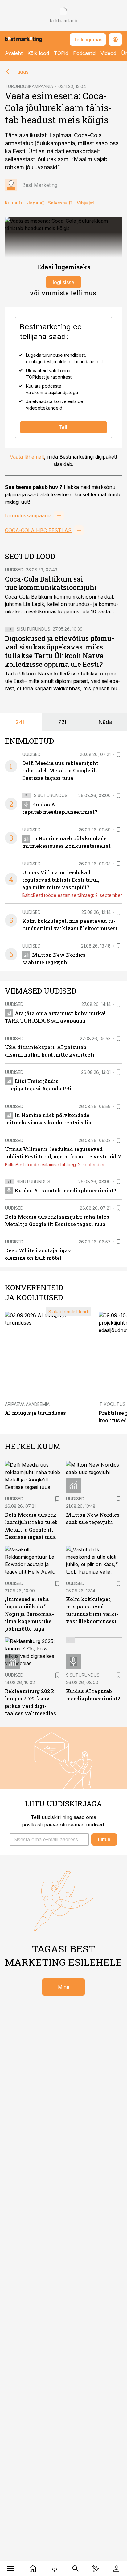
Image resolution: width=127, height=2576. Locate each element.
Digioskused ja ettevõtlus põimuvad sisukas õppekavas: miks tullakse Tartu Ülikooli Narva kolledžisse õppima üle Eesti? (60, 651)
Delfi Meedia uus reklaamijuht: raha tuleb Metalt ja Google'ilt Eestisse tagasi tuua (61, 770)
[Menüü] (11, 2569)
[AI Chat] (96, 2569)
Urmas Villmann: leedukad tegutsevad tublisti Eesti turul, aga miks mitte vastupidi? (61, 880)
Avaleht (14, 53)
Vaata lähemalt (27, 457)
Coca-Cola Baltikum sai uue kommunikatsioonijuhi (51, 583)
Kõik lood (38, 53)
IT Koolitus (112, 1404)
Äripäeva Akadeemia (27, 1404)
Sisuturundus (33, 629)
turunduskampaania (28, 515)
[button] (49, 1839)
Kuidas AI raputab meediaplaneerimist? (65, 1190)
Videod (108, 53)
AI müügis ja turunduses (35, 1413)
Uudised (14, 570)
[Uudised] (33, 2569)
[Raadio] (54, 2569)
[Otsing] (76, 2569)
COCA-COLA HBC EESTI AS (38, 530)
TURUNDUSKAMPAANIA (29, 86)
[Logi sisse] (116, 2569)
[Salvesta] (118, 754)
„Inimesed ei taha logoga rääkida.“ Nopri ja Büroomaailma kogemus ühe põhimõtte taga (29, 1614)
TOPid (61, 53)
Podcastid (84, 53)
